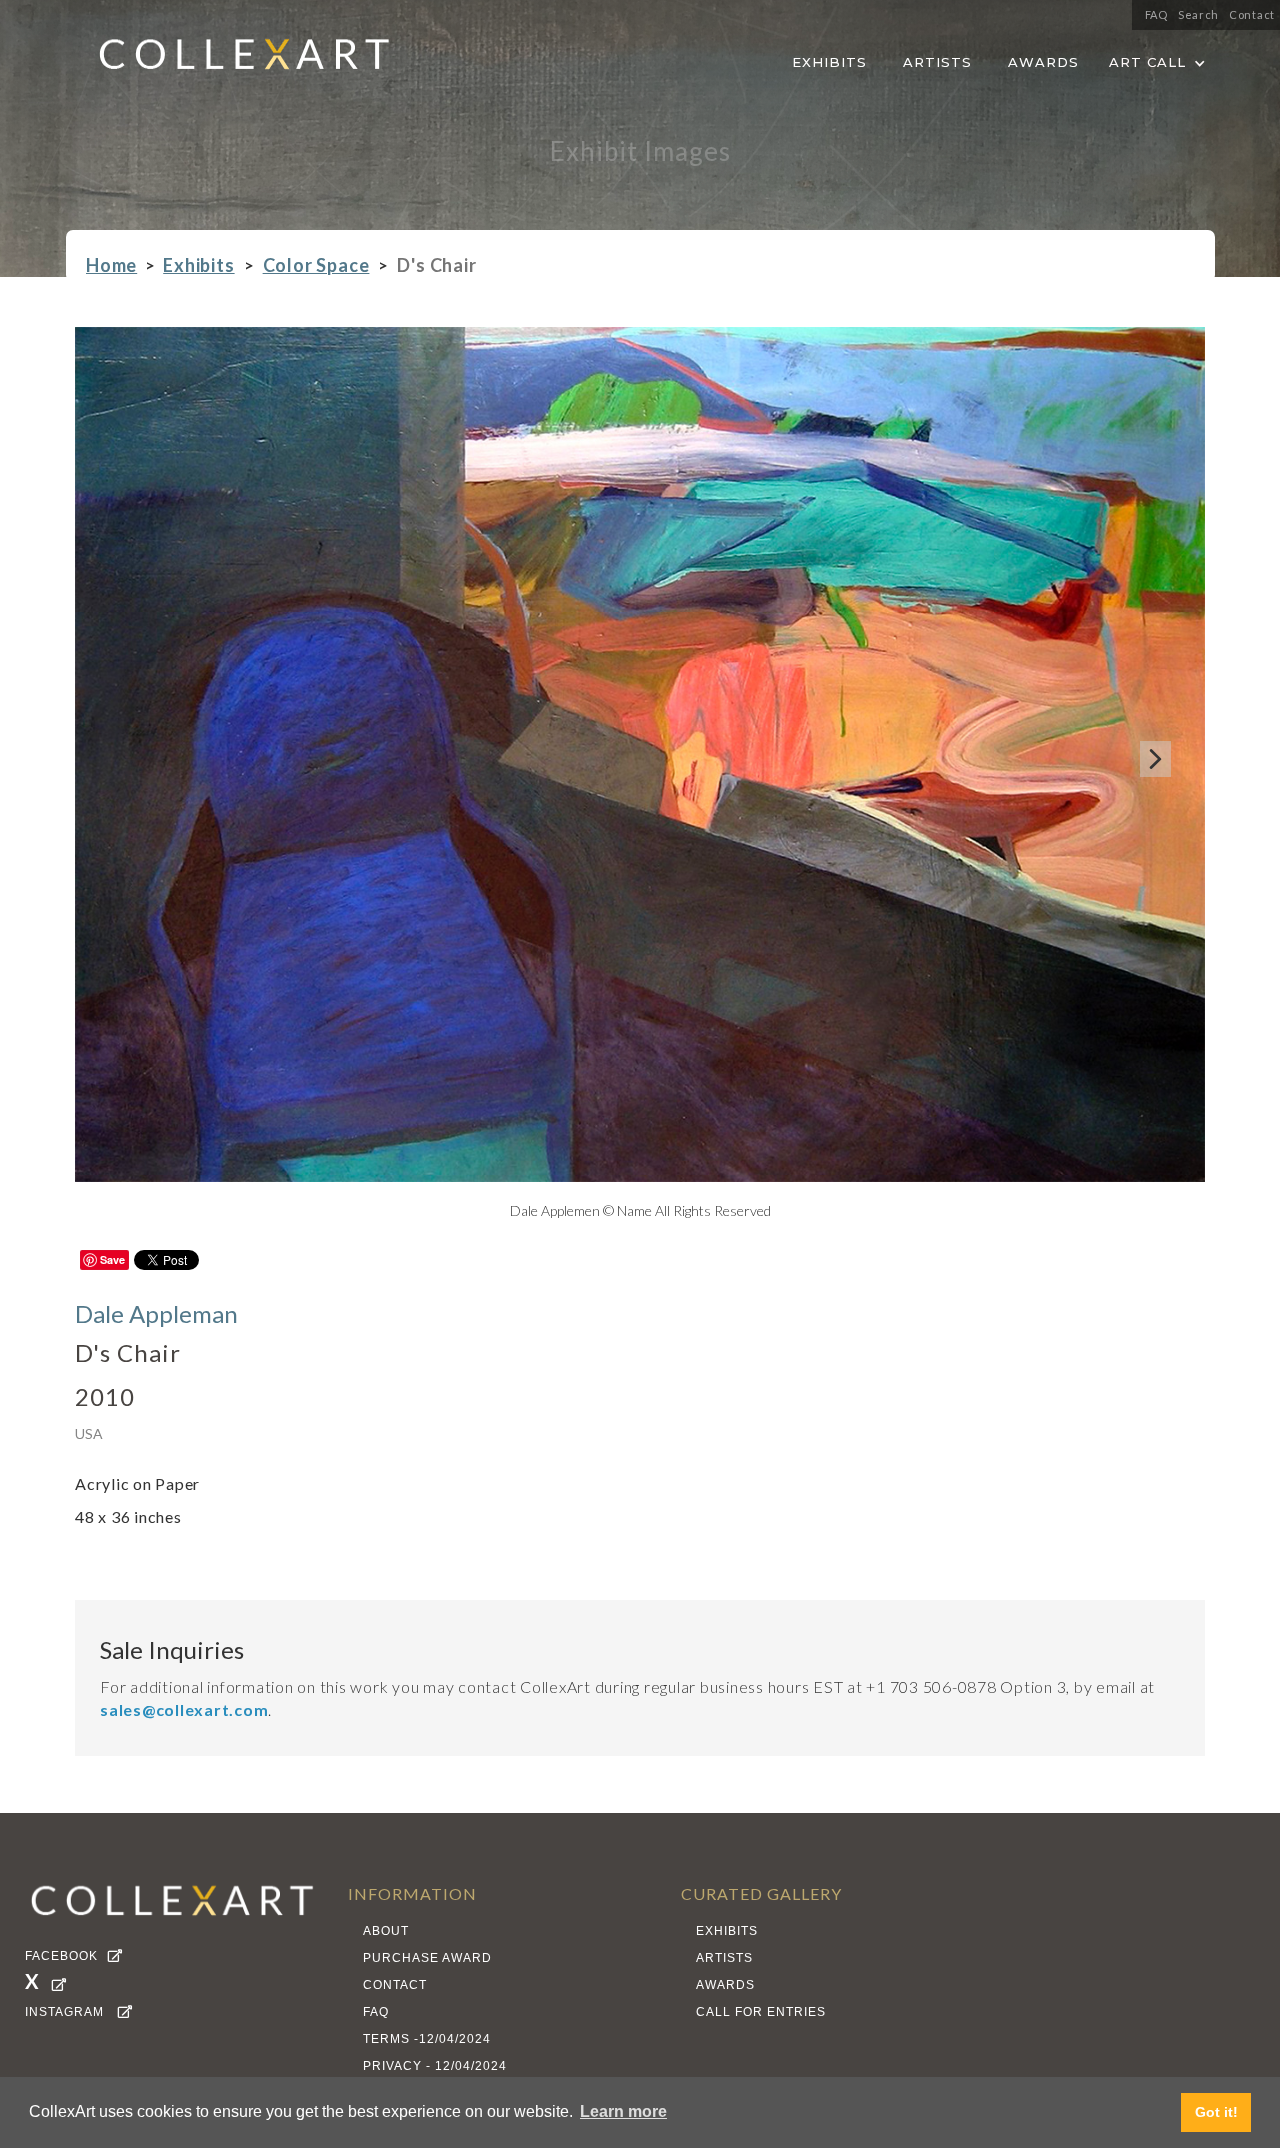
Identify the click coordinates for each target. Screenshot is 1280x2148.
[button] (1157, 58)
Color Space (316, 265)
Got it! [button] (1216, 2112)
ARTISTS (937, 61)
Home (111, 265)
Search (1198, 14)
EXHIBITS (829, 61)
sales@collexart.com (184, 1709)
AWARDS (1043, 61)
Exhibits (198, 265)
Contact (1252, 14)
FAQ (1156, 14)
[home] (228, 60)
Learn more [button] (623, 2111)
